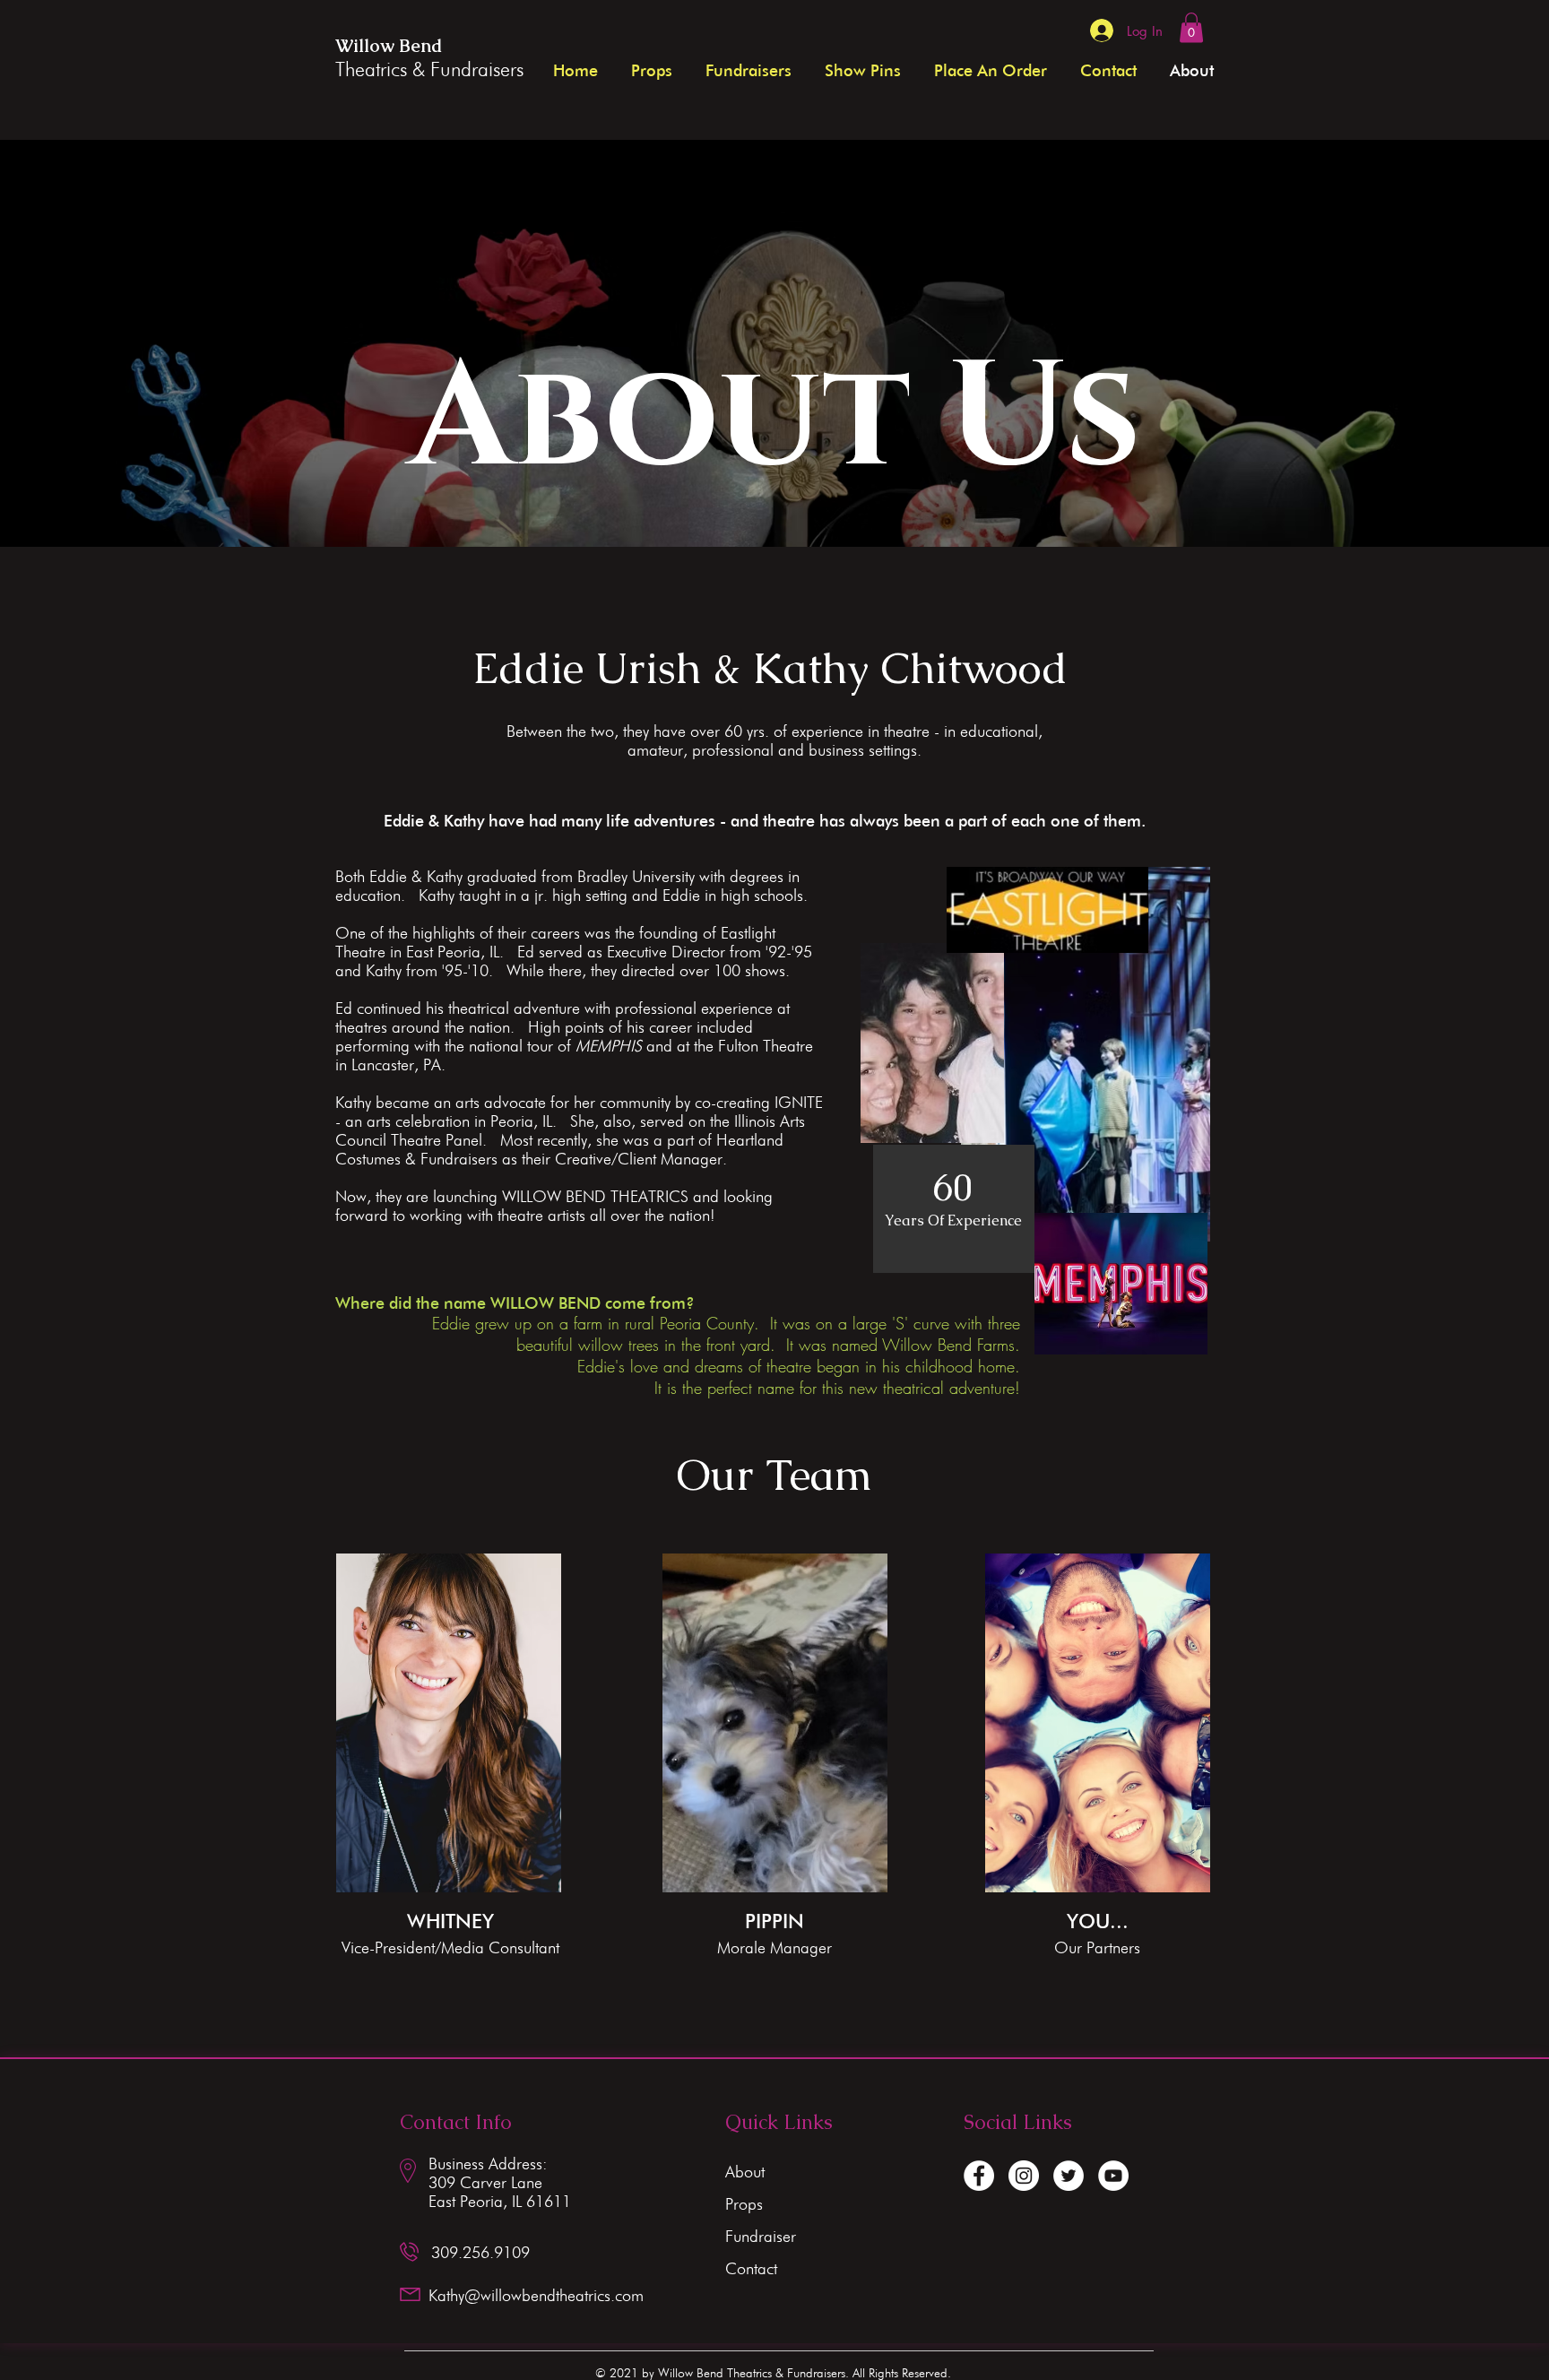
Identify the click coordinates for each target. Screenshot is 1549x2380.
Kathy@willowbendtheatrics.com (536, 2295)
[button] (1191, 27)
